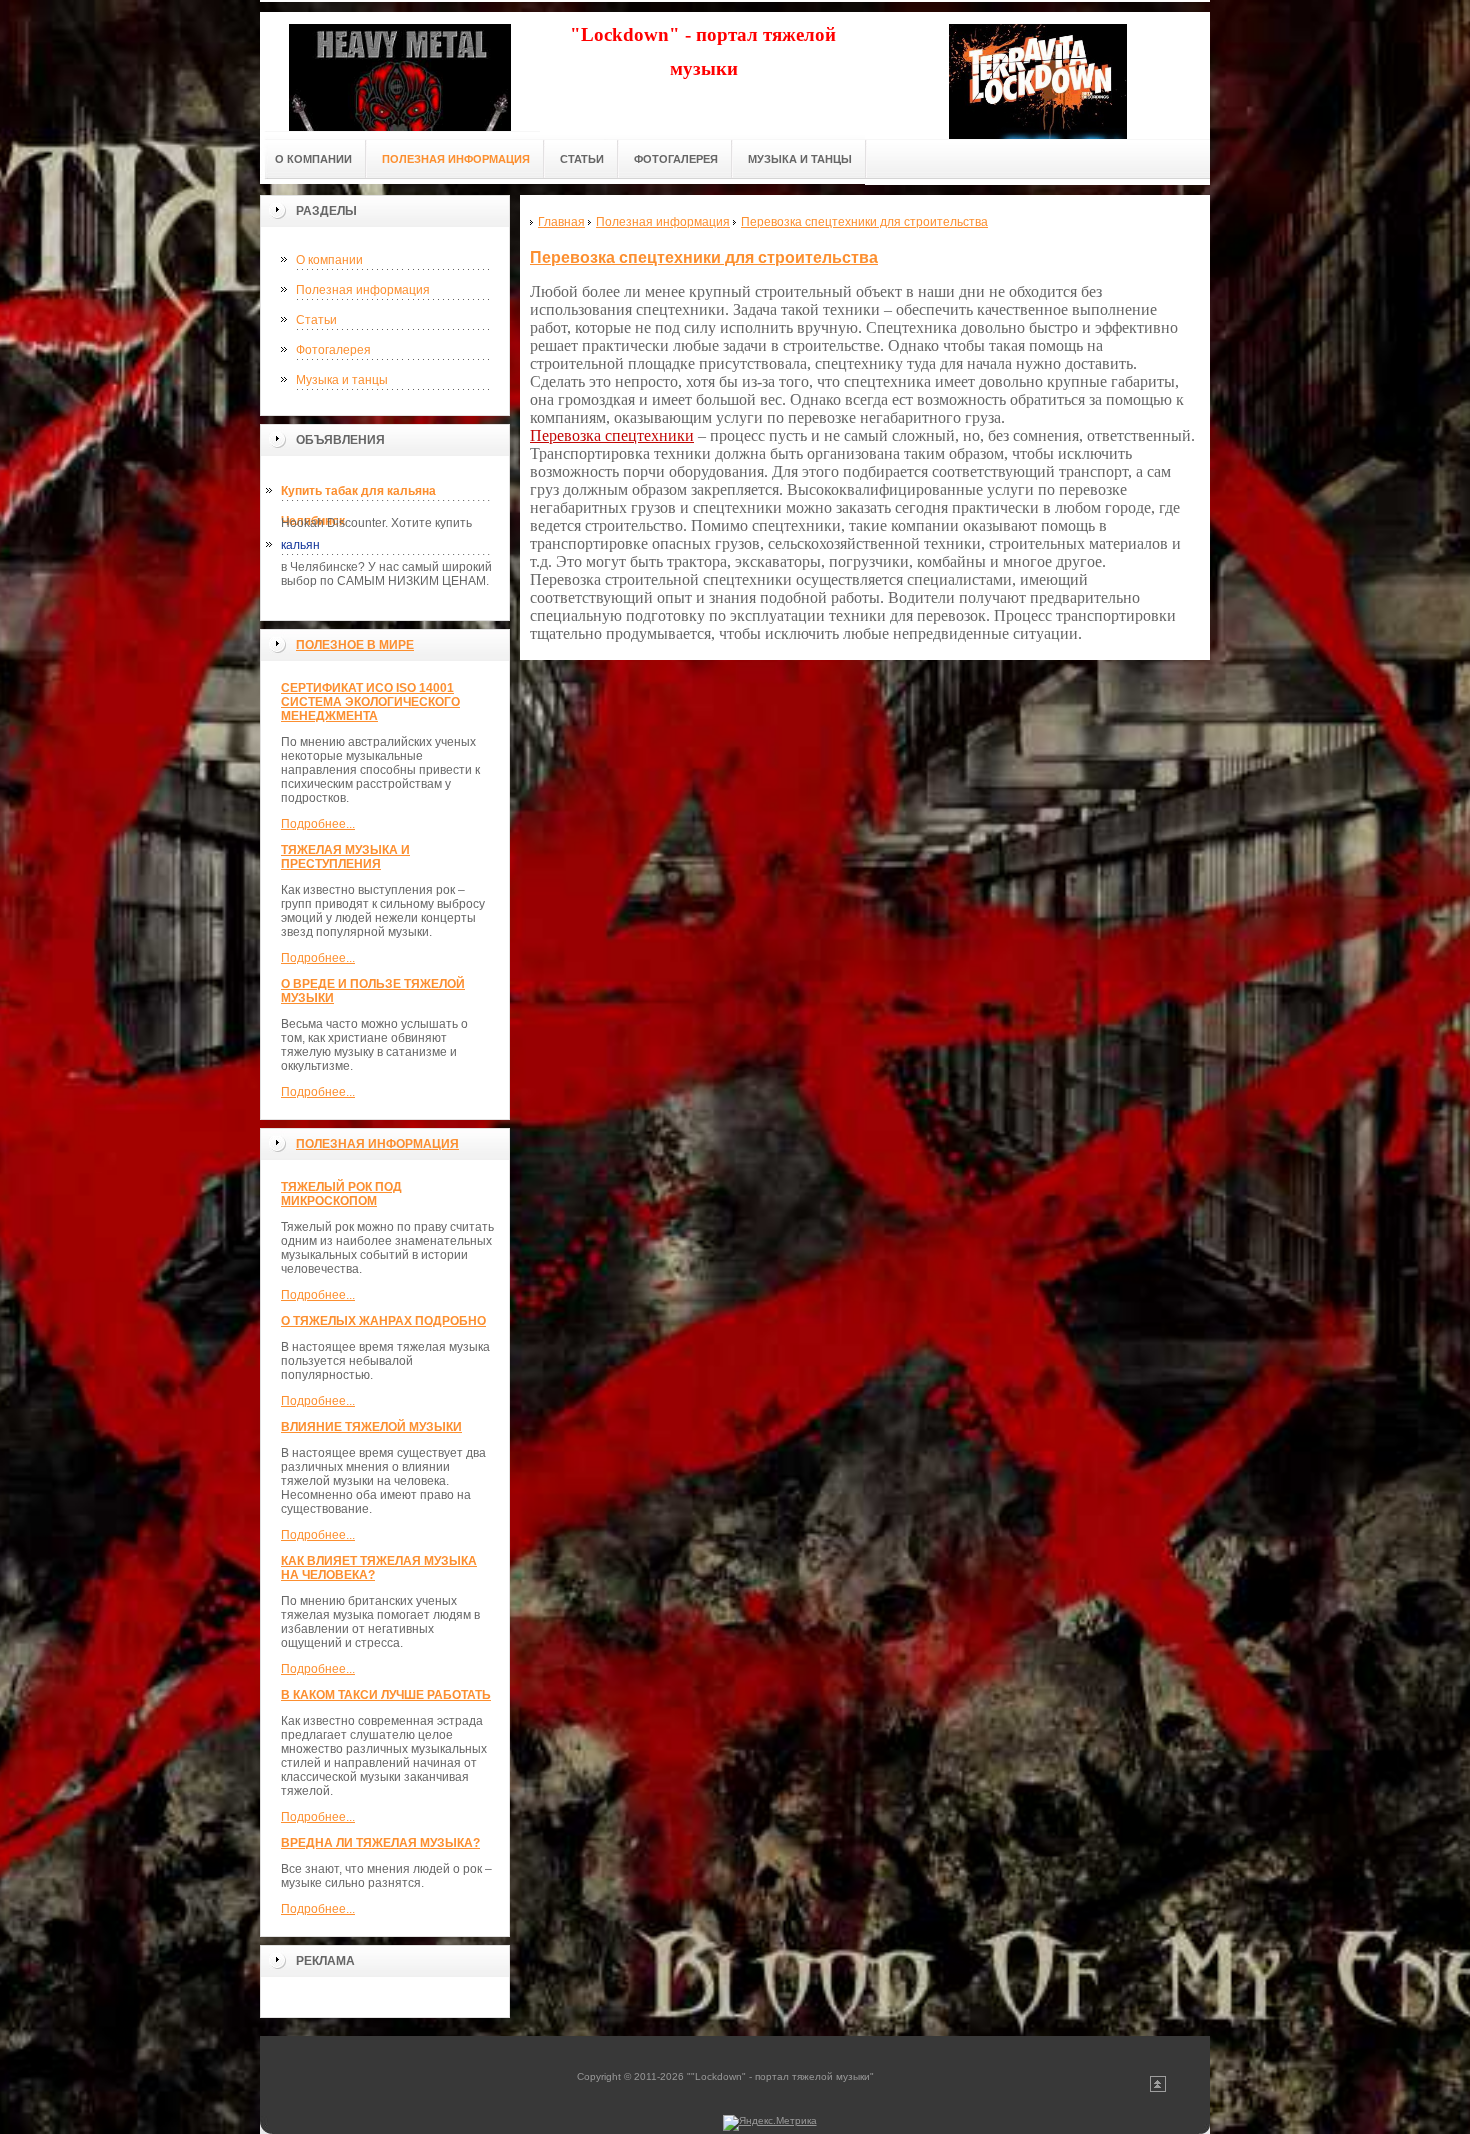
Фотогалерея (333, 350)
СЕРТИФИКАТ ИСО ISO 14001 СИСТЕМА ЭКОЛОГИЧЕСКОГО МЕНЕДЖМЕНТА (370, 702)
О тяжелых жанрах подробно (383, 1321)
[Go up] (1158, 2088)
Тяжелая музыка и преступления (345, 857)
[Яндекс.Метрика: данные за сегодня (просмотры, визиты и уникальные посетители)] (770, 2123)
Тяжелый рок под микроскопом (341, 1194)
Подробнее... (318, 824)
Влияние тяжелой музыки (371, 1427)
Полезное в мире (355, 645)
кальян (300, 545)
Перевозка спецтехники (612, 435)
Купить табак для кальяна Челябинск (358, 495)
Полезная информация (363, 290)
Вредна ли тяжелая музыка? (380, 1843)
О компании (329, 260)
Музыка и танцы (342, 380)
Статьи (316, 320)
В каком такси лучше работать (386, 1695)
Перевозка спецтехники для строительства (704, 257)
